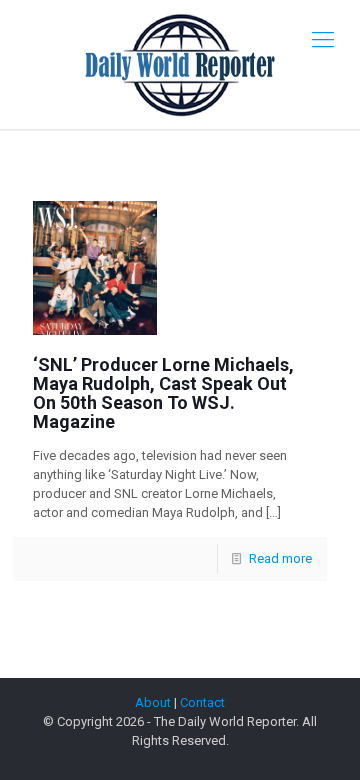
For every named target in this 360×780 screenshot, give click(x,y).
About (153, 702)
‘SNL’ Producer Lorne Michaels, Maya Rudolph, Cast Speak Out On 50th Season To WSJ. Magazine (163, 393)
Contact (202, 702)
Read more (280, 558)
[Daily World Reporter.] (180, 64)
